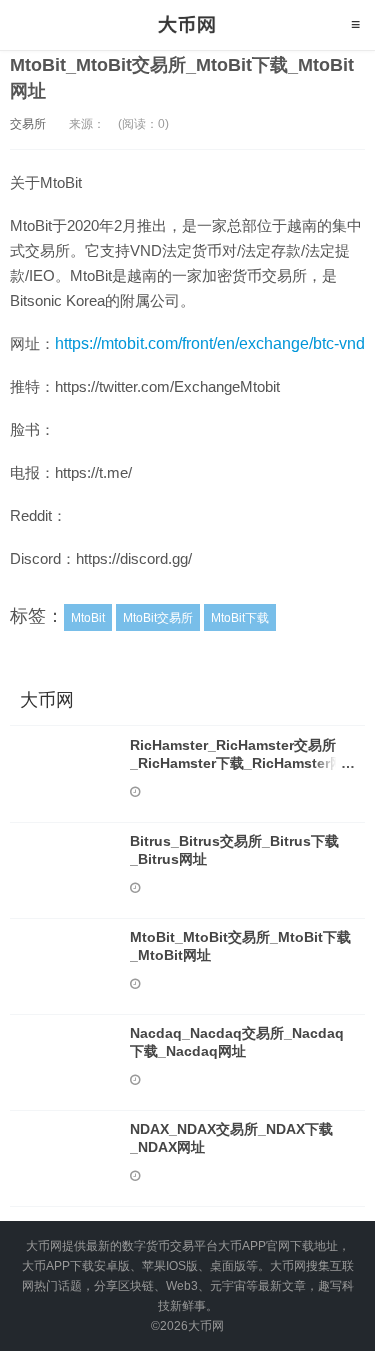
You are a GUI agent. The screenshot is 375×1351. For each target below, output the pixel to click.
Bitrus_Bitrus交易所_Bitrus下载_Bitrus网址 (234, 850)
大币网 (187, 25)
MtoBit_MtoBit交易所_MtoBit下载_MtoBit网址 (240, 946)
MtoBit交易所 (158, 618)
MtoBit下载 (240, 618)
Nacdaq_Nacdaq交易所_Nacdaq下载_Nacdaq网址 (237, 1042)
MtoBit (88, 618)
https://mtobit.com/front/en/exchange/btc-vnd (210, 343)
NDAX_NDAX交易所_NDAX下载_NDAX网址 (231, 1138)
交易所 (28, 124)
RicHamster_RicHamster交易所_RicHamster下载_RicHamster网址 (237, 763)
